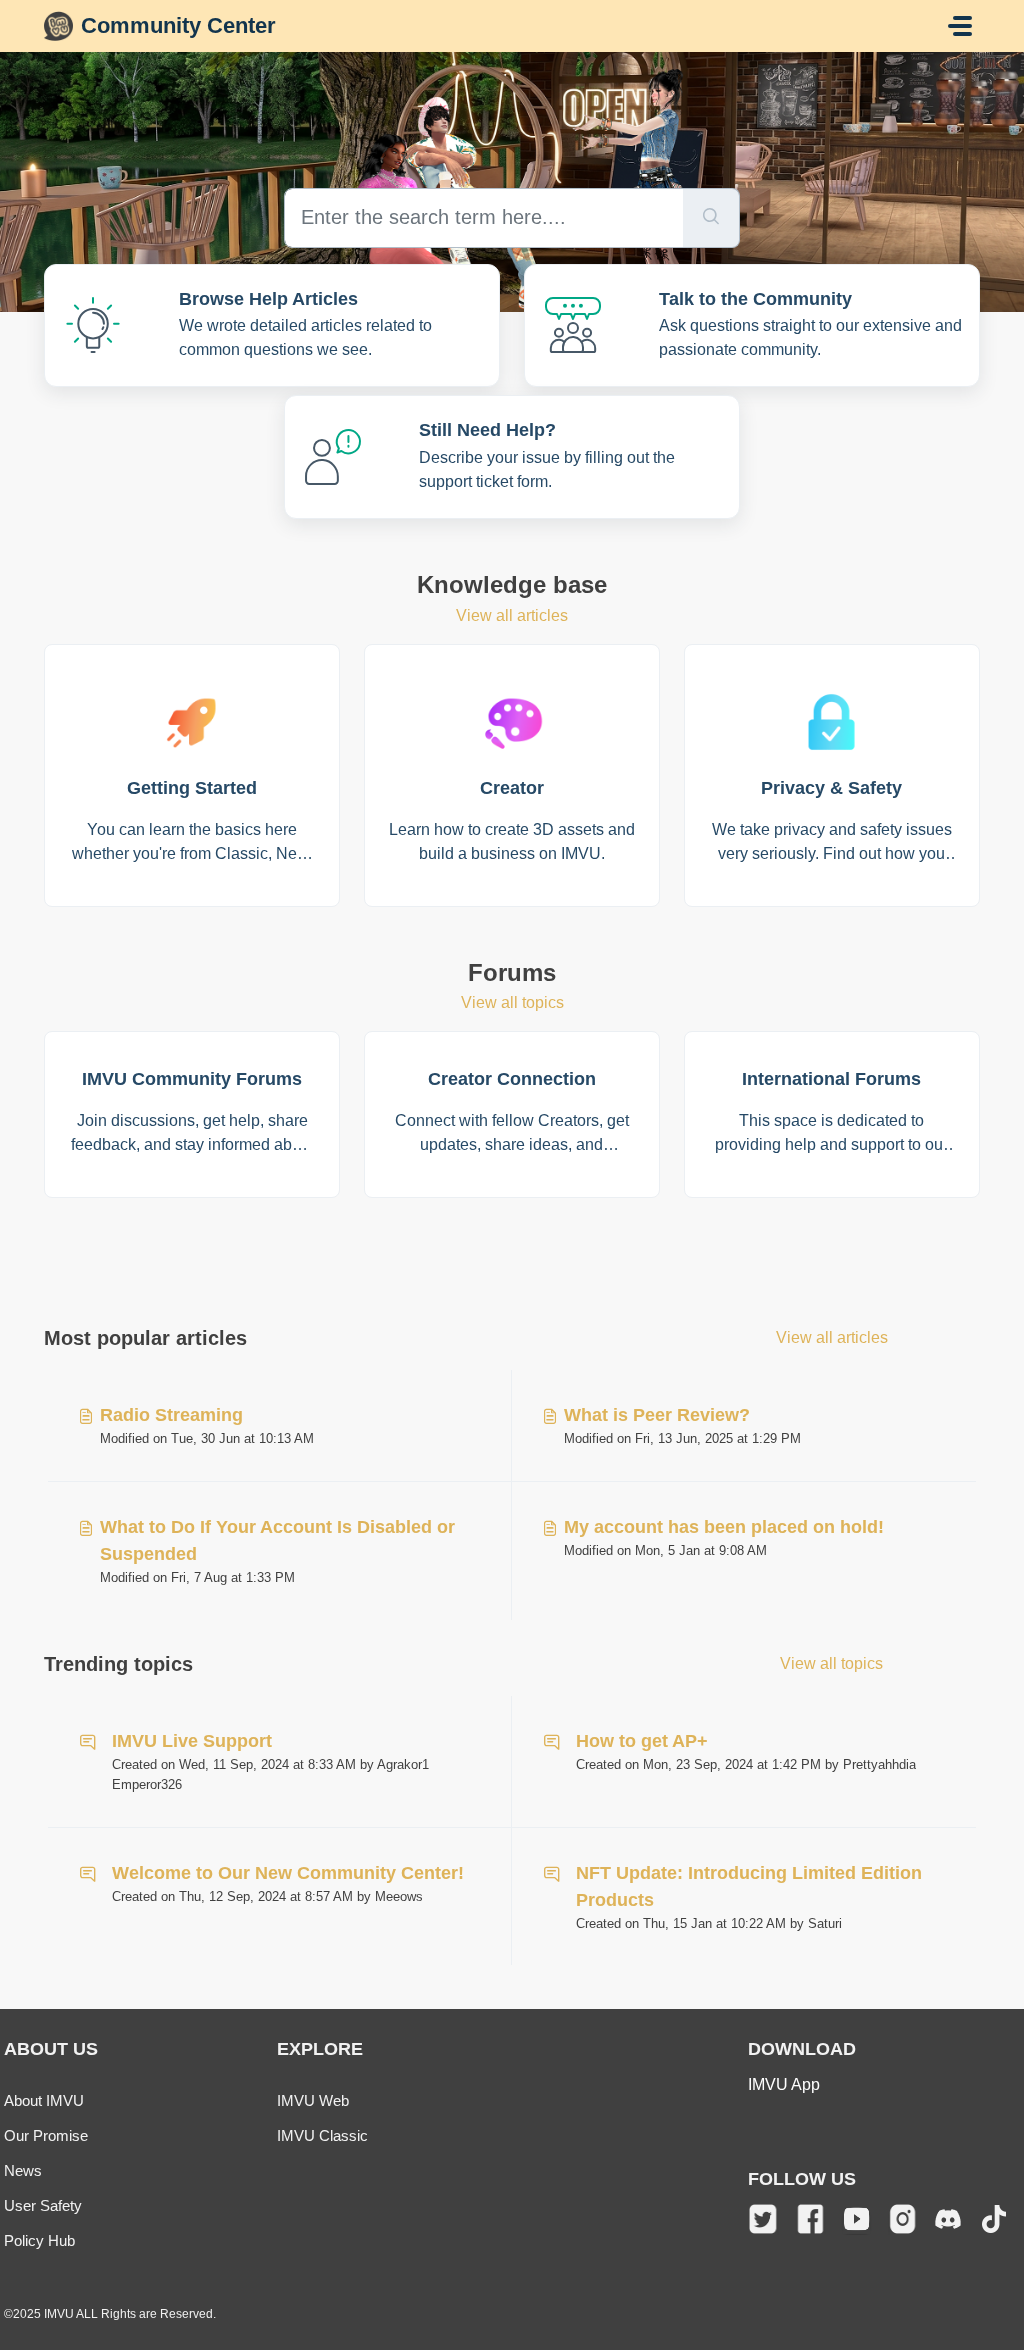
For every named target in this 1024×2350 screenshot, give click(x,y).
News (23, 2170)
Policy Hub (39, 2240)
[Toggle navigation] (960, 26)
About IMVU (44, 2100)
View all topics (512, 1002)
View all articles (512, 615)
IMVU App (784, 2084)
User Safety (43, 2205)
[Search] (711, 218)
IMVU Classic (322, 2135)
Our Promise (46, 2135)
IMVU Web (313, 2100)
